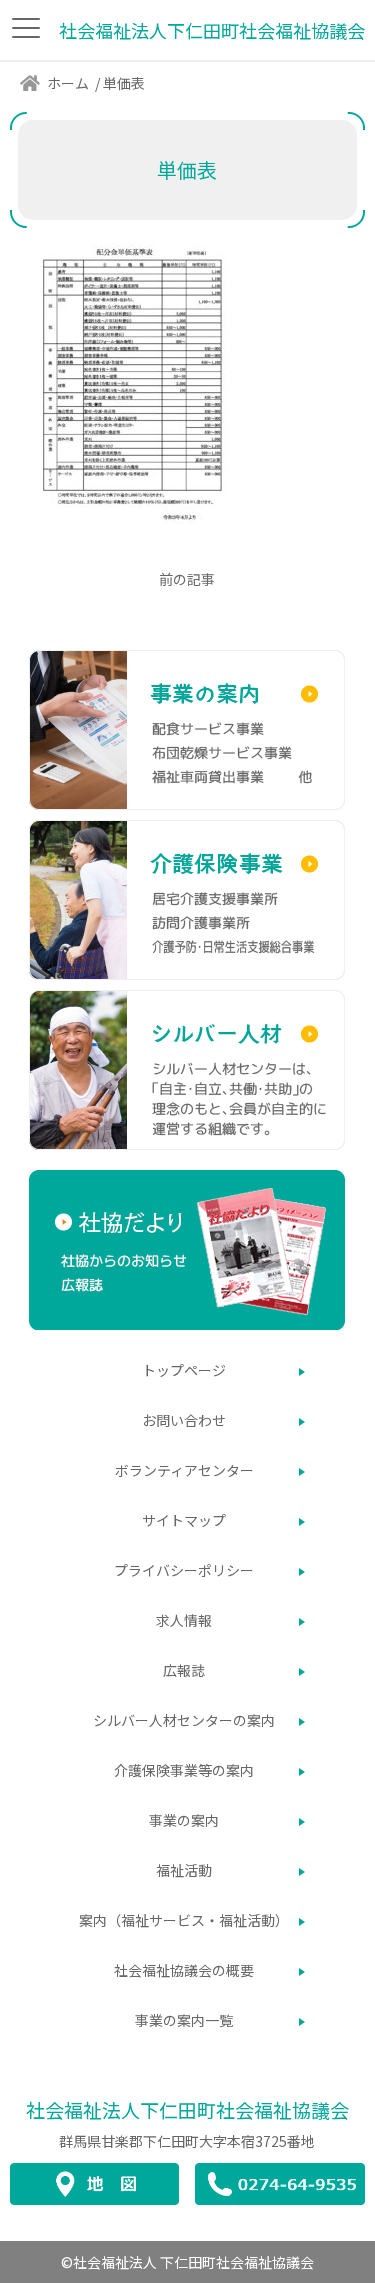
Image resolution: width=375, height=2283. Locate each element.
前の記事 (187, 579)
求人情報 (184, 1620)
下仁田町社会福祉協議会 (187, 2109)
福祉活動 (184, 1870)
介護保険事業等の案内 (184, 1770)
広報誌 (184, 1670)
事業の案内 (184, 1820)
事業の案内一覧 (184, 2020)
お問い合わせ (184, 1420)
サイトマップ (184, 1520)
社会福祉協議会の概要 (184, 1970)
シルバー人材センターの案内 (184, 1720)
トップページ (184, 1370)
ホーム (68, 83)
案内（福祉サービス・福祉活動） (184, 1920)
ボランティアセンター (184, 1470)
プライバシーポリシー (184, 1570)
